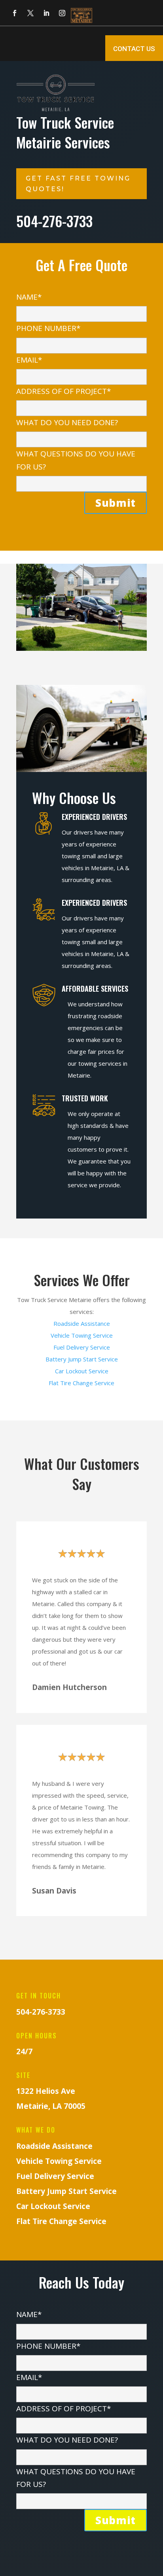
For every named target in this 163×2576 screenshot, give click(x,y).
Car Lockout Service (82, 1371)
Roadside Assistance (82, 1323)
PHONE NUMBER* (48, 328)
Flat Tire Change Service (81, 1383)
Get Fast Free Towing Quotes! (78, 184)
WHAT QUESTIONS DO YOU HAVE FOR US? (76, 460)
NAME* (29, 297)
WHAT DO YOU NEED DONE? (67, 422)
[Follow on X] (30, 13)
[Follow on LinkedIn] (46, 13)
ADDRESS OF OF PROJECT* (63, 391)
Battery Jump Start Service (82, 1359)
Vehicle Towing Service (82, 1335)
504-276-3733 (41, 2012)
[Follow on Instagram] (62, 13)
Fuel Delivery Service (82, 1347)
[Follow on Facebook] (15, 13)
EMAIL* (29, 360)
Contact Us (134, 49)
